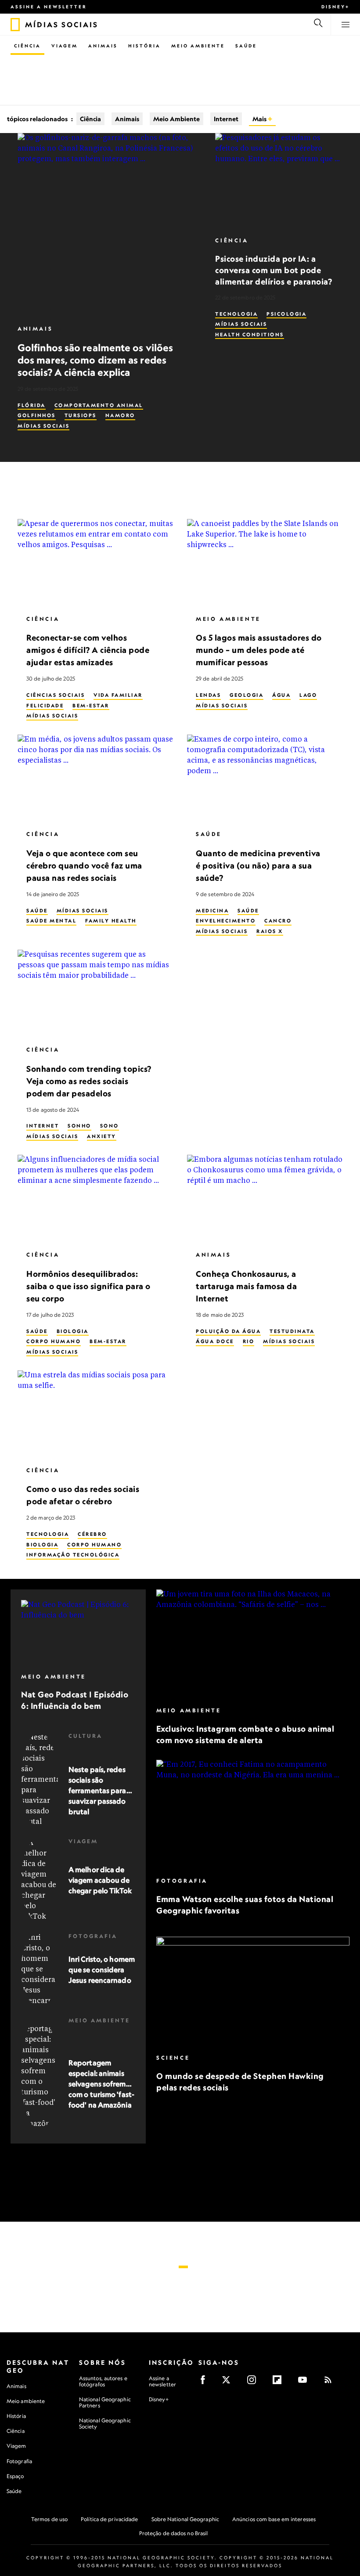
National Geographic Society (105, 2423)
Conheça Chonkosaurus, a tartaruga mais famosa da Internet (246, 1286)
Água (281, 695)
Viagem (65, 46)
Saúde (246, 46)
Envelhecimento (226, 921)
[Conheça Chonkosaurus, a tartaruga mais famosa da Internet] (265, 1199)
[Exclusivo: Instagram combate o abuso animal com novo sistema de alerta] (253, 1644)
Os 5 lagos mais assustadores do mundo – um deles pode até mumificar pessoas (259, 650)
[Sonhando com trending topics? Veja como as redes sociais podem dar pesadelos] (95, 994)
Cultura (85, 1736)
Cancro (278, 921)
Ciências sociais (56, 695)
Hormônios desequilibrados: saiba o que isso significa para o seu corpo (88, 1286)
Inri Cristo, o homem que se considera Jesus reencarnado (102, 1970)
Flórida (32, 405)
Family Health (111, 921)
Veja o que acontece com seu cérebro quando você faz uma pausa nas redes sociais (84, 865)
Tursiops (81, 415)
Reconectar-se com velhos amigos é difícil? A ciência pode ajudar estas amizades (88, 650)
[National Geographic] (15, 25)
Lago (308, 695)
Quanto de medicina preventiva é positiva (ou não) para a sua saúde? (258, 865)
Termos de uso (49, 2519)
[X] (229, 2383)
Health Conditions (250, 335)
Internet (226, 119)
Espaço (15, 2476)
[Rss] (331, 2383)
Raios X (270, 931)
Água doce (215, 1341)
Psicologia (286, 314)
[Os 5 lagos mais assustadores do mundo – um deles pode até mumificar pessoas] (265, 563)
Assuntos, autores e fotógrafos (103, 2381)
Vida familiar (118, 695)
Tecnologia (236, 314)
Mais (260, 119)
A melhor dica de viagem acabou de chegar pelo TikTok (100, 1880)
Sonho (79, 1126)
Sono (110, 1126)
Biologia (73, 1331)
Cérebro (92, 1534)
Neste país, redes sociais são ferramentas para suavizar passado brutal (97, 1791)
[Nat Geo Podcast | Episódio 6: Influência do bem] (78, 1632)
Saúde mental (51, 921)
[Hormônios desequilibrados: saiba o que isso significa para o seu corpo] (95, 1199)
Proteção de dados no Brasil (174, 2533)
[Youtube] (305, 2383)
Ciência (27, 46)
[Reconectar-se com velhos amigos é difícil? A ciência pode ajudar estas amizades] (95, 563)
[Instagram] (254, 2383)
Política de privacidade (109, 2519)
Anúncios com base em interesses (274, 2519)
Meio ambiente (26, 2401)
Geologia (247, 695)
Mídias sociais (43, 426)
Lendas (208, 695)
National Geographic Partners (105, 2402)
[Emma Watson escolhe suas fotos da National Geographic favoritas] (253, 1815)
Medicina (212, 911)
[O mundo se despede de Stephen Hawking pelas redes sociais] (253, 1992)
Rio (249, 1341)
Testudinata (292, 1331)
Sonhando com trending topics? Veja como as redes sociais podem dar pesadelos (89, 1081)
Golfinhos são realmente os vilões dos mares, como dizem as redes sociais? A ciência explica (95, 360)
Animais (103, 46)
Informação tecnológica (73, 1555)
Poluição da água (228, 1331)
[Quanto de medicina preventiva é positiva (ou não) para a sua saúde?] (265, 778)
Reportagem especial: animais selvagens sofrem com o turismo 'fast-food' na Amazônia (101, 2084)
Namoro (120, 415)
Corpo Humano (54, 1341)
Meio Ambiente (198, 46)
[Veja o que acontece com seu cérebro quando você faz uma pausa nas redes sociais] (95, 778)
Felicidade (45, 706)
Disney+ (335, 7)
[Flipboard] (280, 2383)
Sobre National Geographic (185, 2519)
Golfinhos (37, 415)
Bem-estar (91, 706)
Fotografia (93, 1936)
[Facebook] (206, 2383)
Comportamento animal (99, 405)
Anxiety (102, 1136)
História (144, 46)
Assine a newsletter (49, 7)
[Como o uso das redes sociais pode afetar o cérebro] (95, 1414)
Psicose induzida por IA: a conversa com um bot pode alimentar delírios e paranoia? (274, 270)
